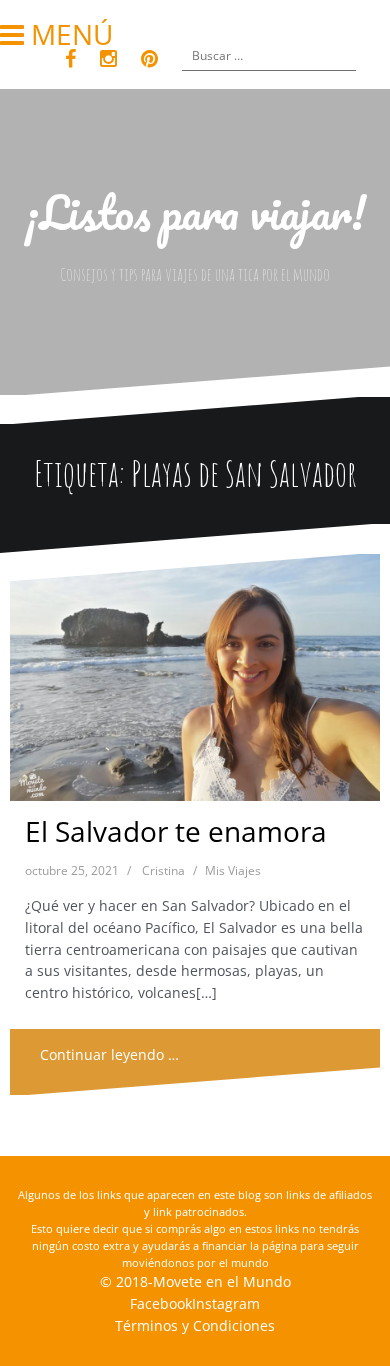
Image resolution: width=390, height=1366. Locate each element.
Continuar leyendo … (109, 1054)
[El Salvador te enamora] (194, 682)
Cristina (163, 870)
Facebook (161, 1303)
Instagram (226, 1303)
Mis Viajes (233, 870)
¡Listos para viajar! (195, 212)
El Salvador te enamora (176, 831)
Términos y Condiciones (195, 1325)
